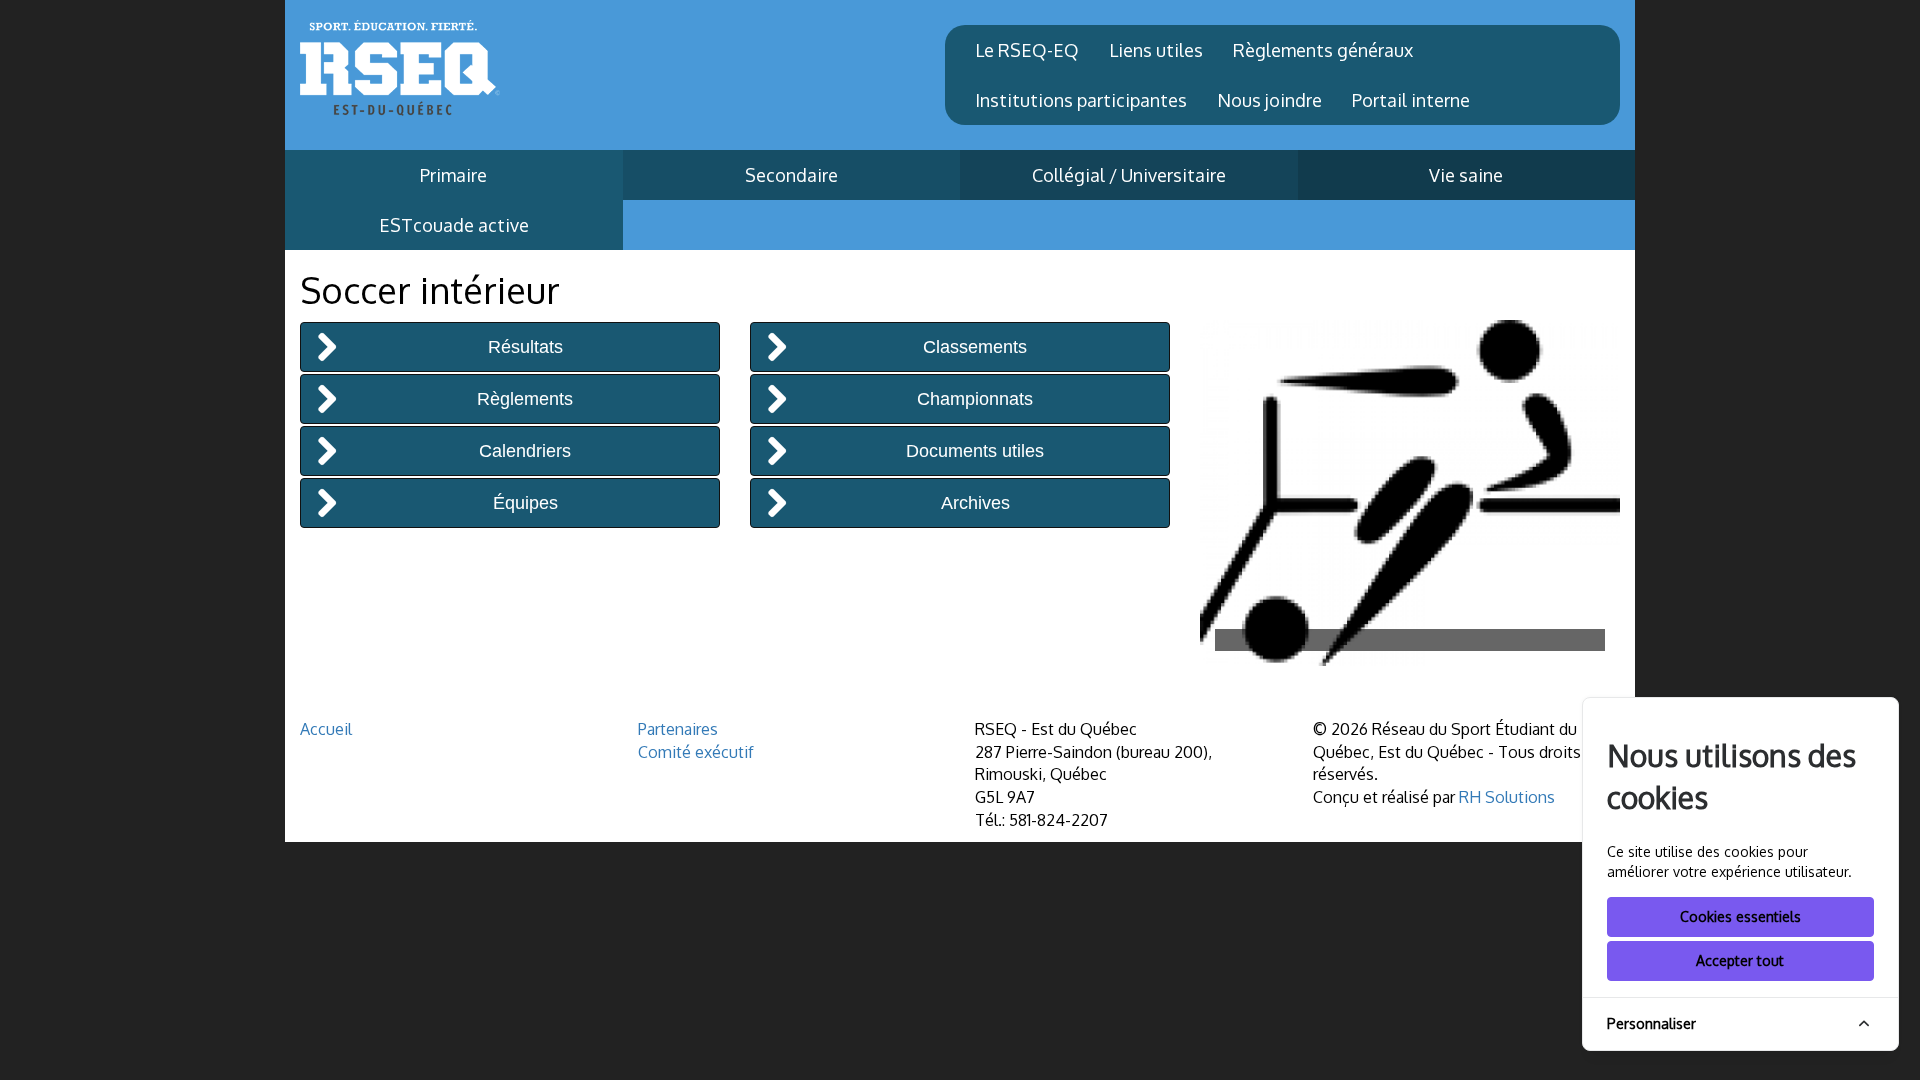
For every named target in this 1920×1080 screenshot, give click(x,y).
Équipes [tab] (525, 503)
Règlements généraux (1323, 50)
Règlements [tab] (525, 399)
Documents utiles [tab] (975, 451)
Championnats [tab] (975, 399)
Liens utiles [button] (1156, 50)
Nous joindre (1269, 100)
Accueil (326, 729)
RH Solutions (1507, 797)
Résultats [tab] (525, 347)
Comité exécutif (696, 752)
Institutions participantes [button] (1081, 100)
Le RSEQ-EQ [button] (1027, 50)
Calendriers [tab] (525, 451)
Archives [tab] (975, 503)
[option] (1410, 493)
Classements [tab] (975, 347)
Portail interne (1411, 100)
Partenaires (678, 729)
